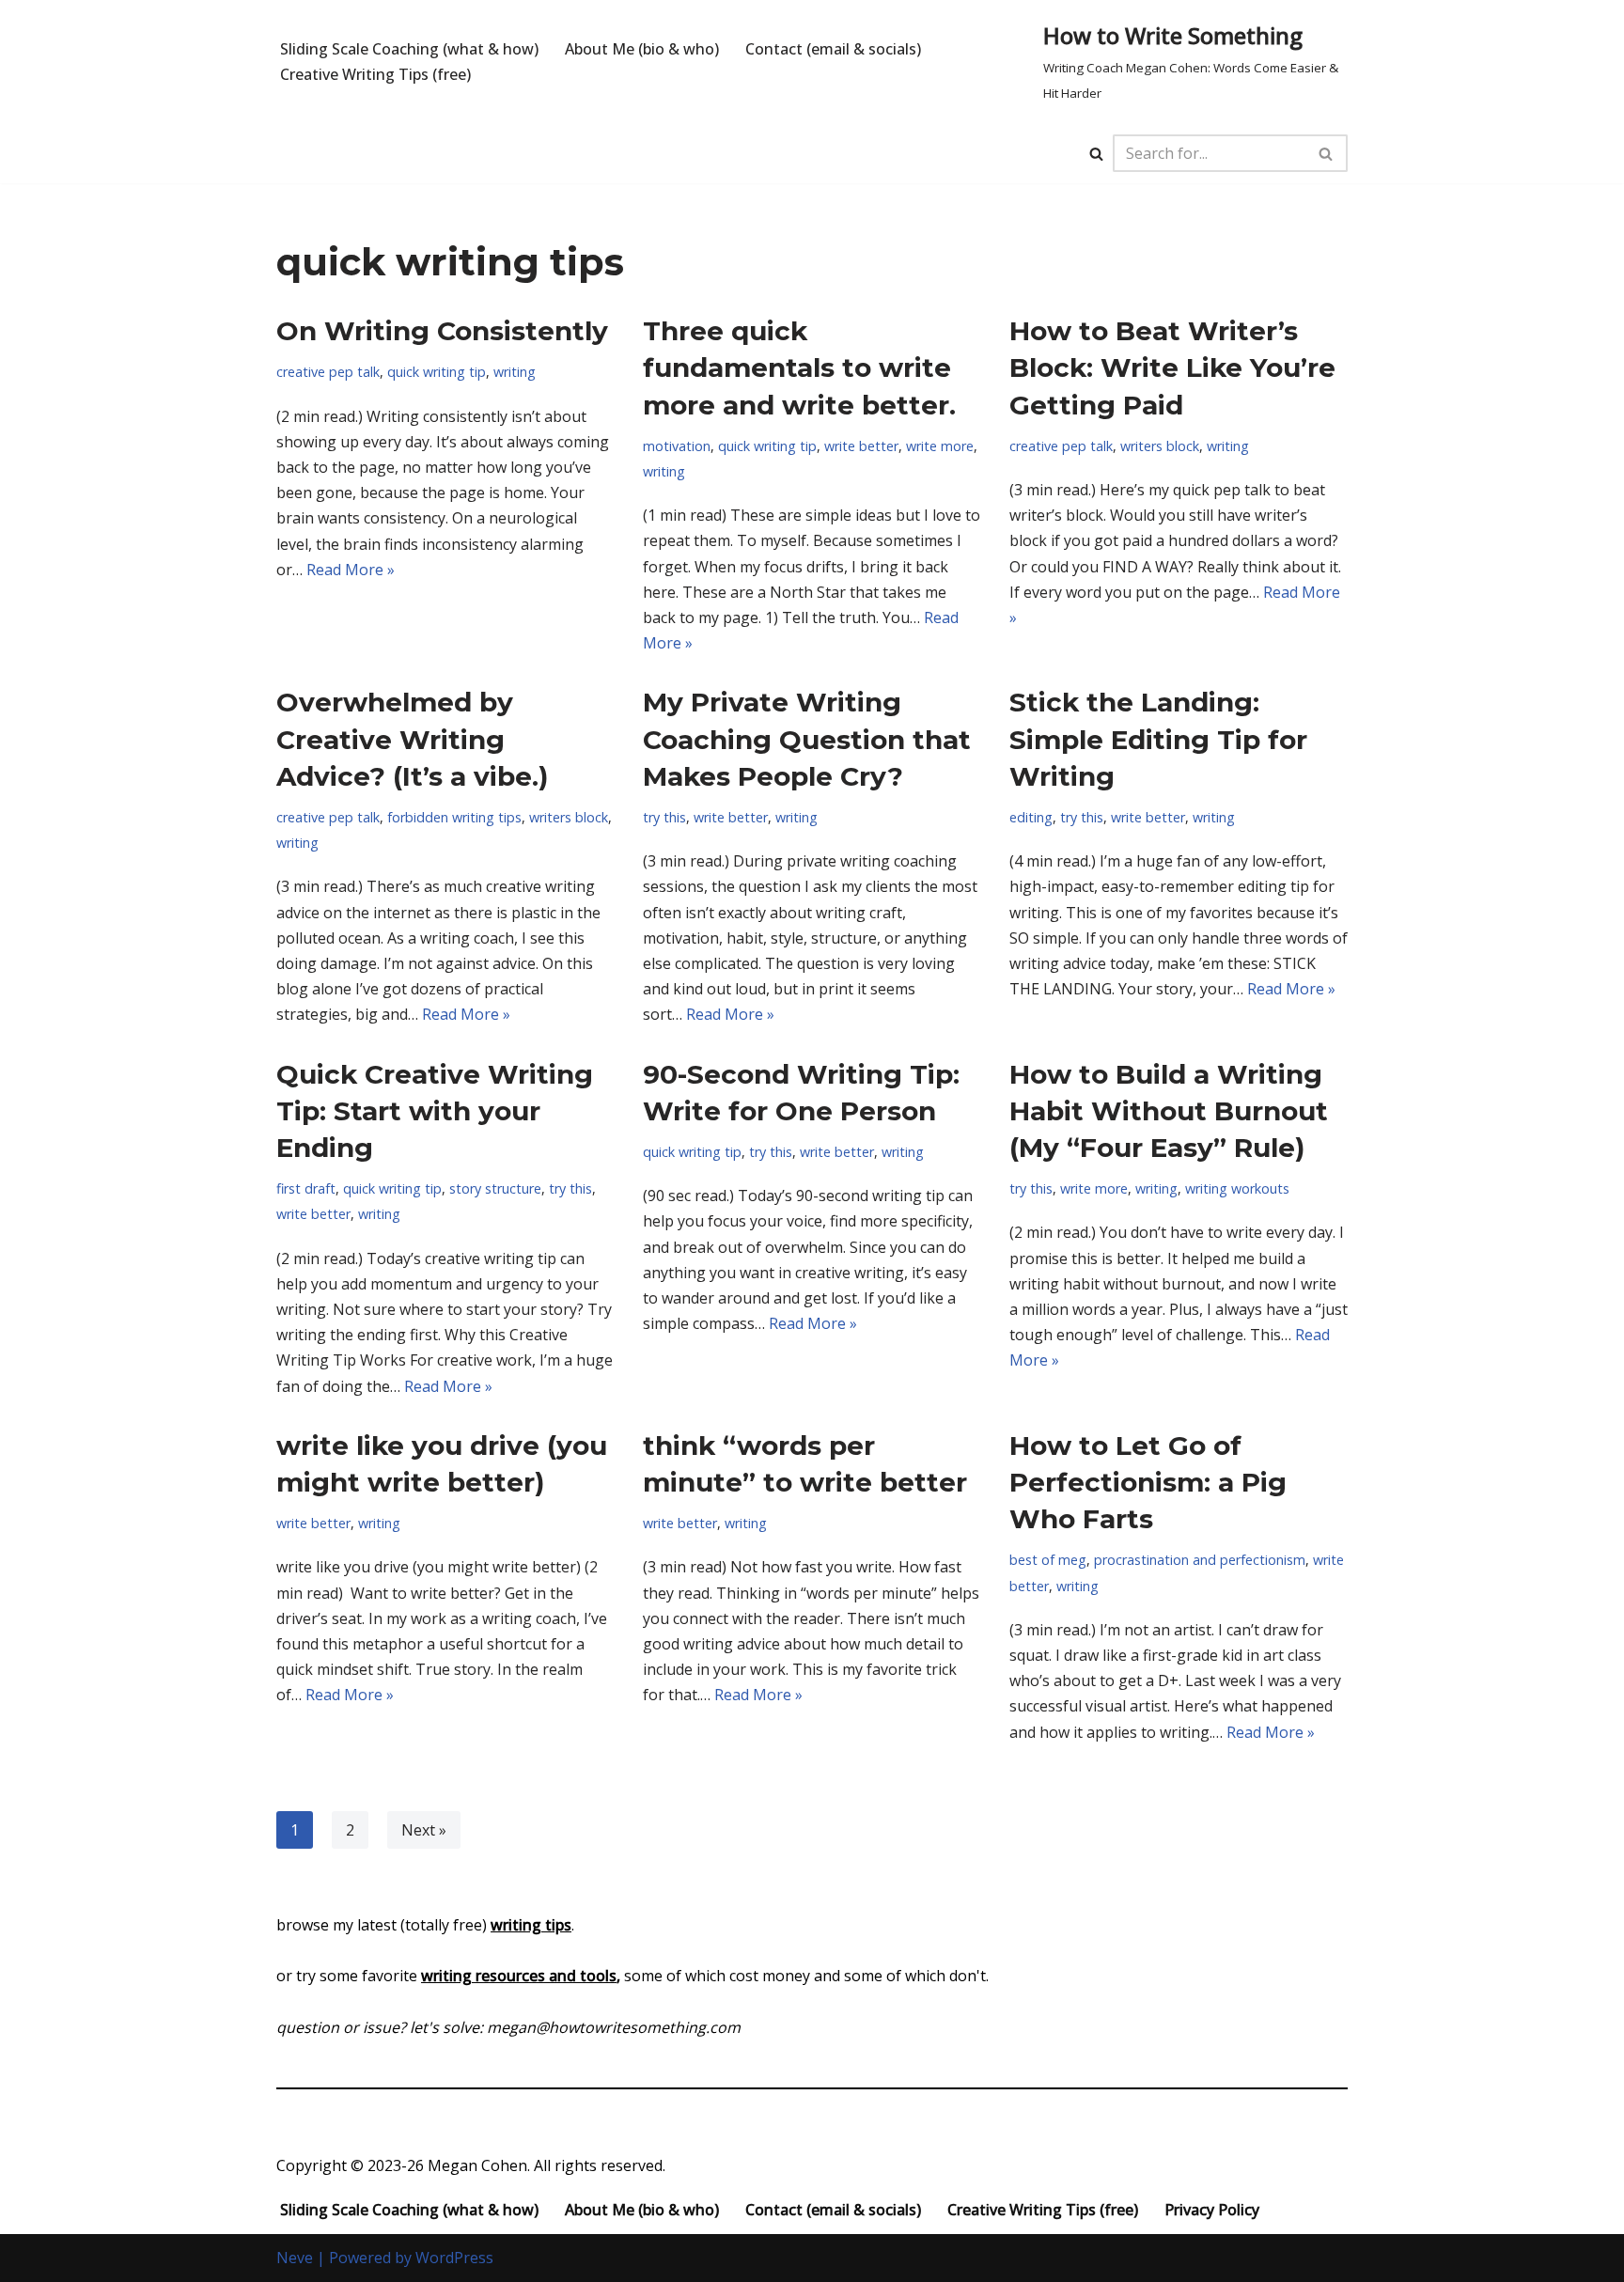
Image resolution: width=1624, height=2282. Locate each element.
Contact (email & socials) (833, 49)
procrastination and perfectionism (1200, 1560)
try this (664, 817)
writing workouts (1237, 1188)
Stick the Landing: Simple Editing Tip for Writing (1158, 739)
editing (1031, 817)
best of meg (1048, 1560)
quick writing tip (437, 372)
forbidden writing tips (454, 817)
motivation (677, 446)
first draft (306, 1188)
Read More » (351, 570)
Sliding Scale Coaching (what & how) (409, 49)
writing (515, 372)
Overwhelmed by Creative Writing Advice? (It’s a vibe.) (412, 739)
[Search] (1096, 154)
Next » (424, 1830)
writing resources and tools (519, 1976)
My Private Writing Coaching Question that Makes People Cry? (807, 739)
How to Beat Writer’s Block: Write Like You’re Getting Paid (1172, 367)
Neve (295, 2258)
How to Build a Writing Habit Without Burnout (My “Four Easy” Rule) (1169, 1111)
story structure (495, 1188)
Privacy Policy (1212, 2210)
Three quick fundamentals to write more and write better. (799, 367)
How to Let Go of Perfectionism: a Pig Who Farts (1148, 1482)
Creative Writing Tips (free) (375, 74)
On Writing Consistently (442, 331)
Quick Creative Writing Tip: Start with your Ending (435, 1111)
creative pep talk (328, 372)
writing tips (531, 1925)
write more (940, 446)
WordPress (454, 2258)
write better (861, 446)
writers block (1160, 446)
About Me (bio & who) (642, 49)
